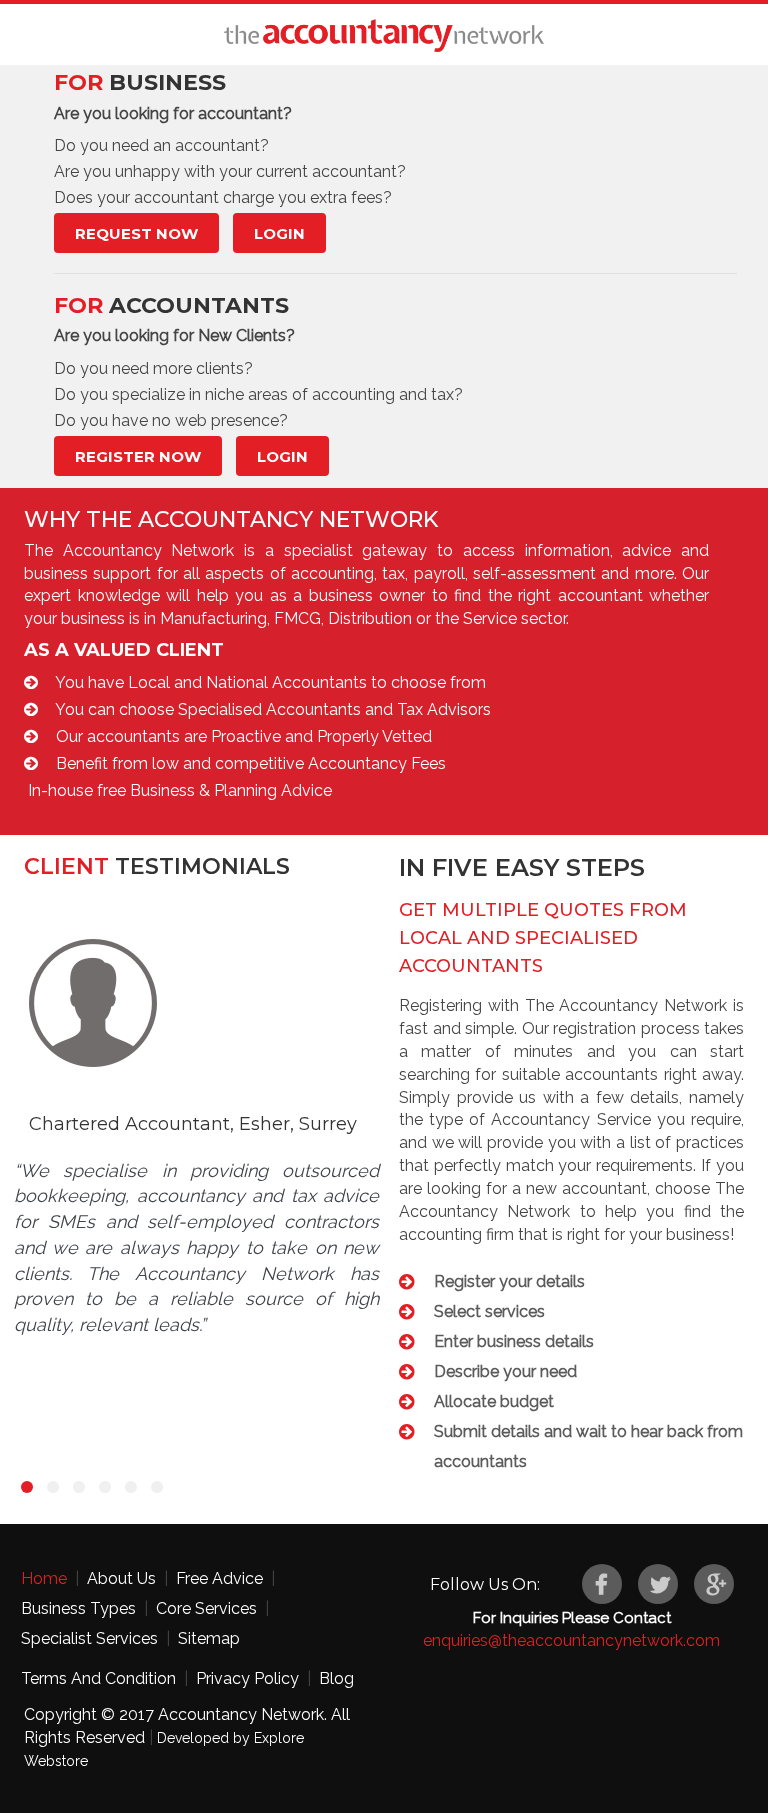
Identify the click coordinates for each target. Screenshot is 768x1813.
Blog (336, 1678)
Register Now (138, 456)
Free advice (219, 1578)
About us (121, 1578)
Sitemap (209, 1638)
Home (44, 1578)
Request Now (136, 233)
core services (206, 1608)
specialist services (89, 1638)
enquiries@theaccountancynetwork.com (571, 1640)
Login (279, 233)
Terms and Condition (98, 1678)
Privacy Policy (247, 1678)
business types (78, 1608)
